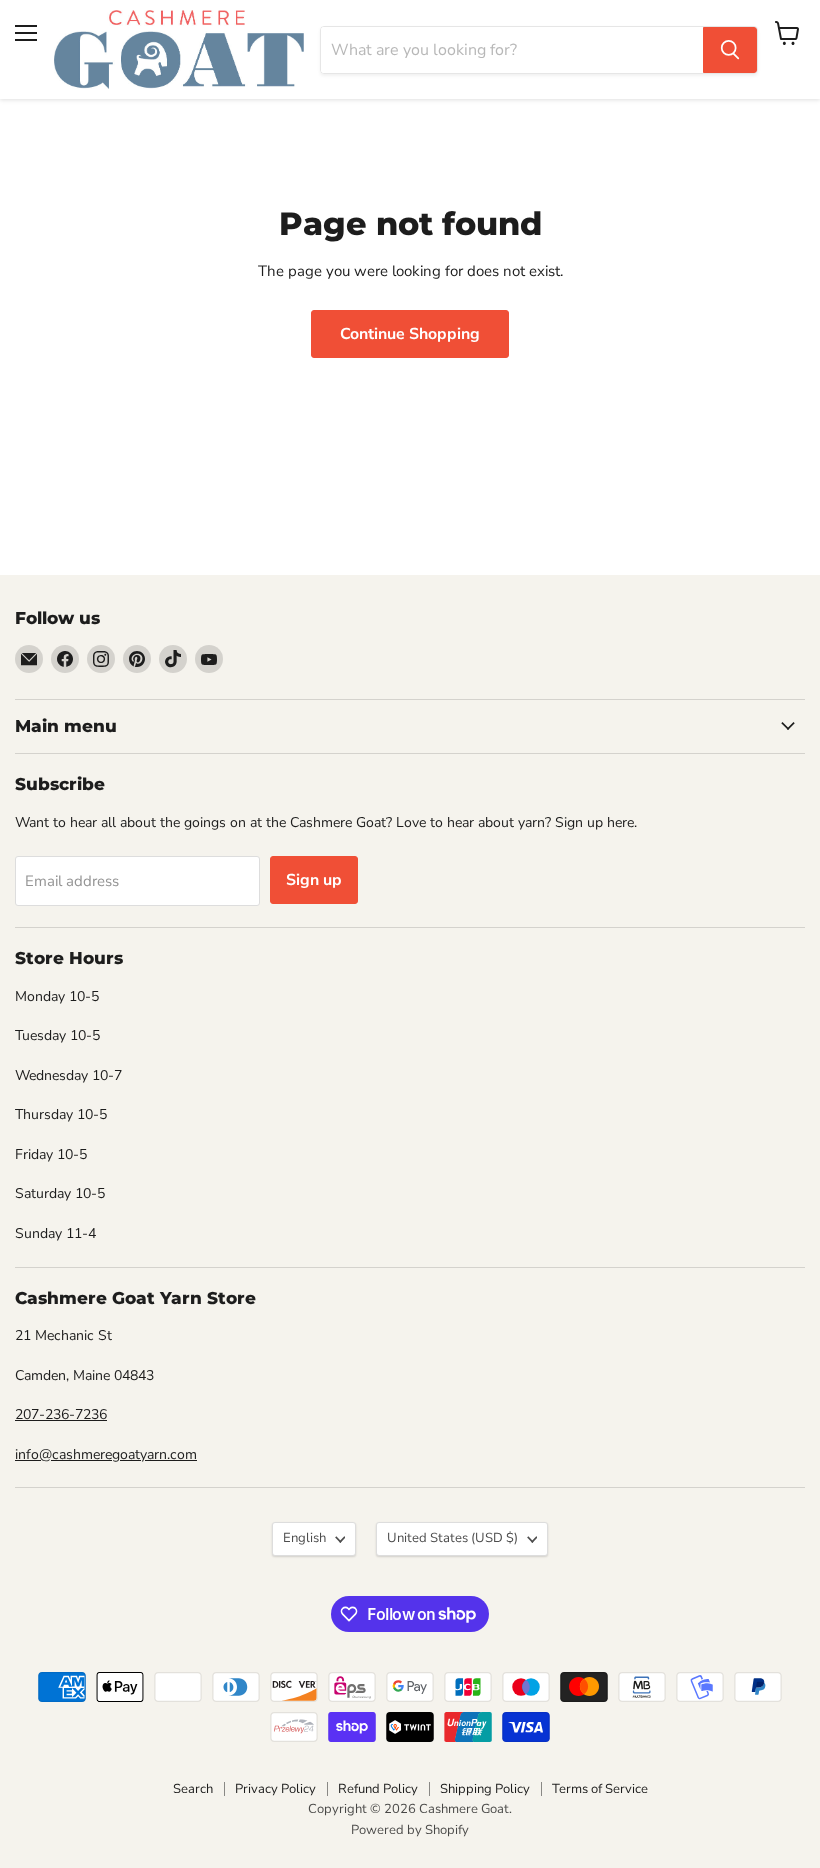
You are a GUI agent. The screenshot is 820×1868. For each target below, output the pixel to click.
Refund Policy (378, 1789)
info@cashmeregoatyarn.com (106, 1454)
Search (193, 1789)
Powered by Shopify (410, 1830)
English (304, 1538)
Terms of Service (600, 1789)
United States (452, 1538)
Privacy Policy (275, 1789)
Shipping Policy (485, 1789)
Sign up (314, 880)
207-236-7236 (61, 1414)
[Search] (730, 50)
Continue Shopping (410, 334)
